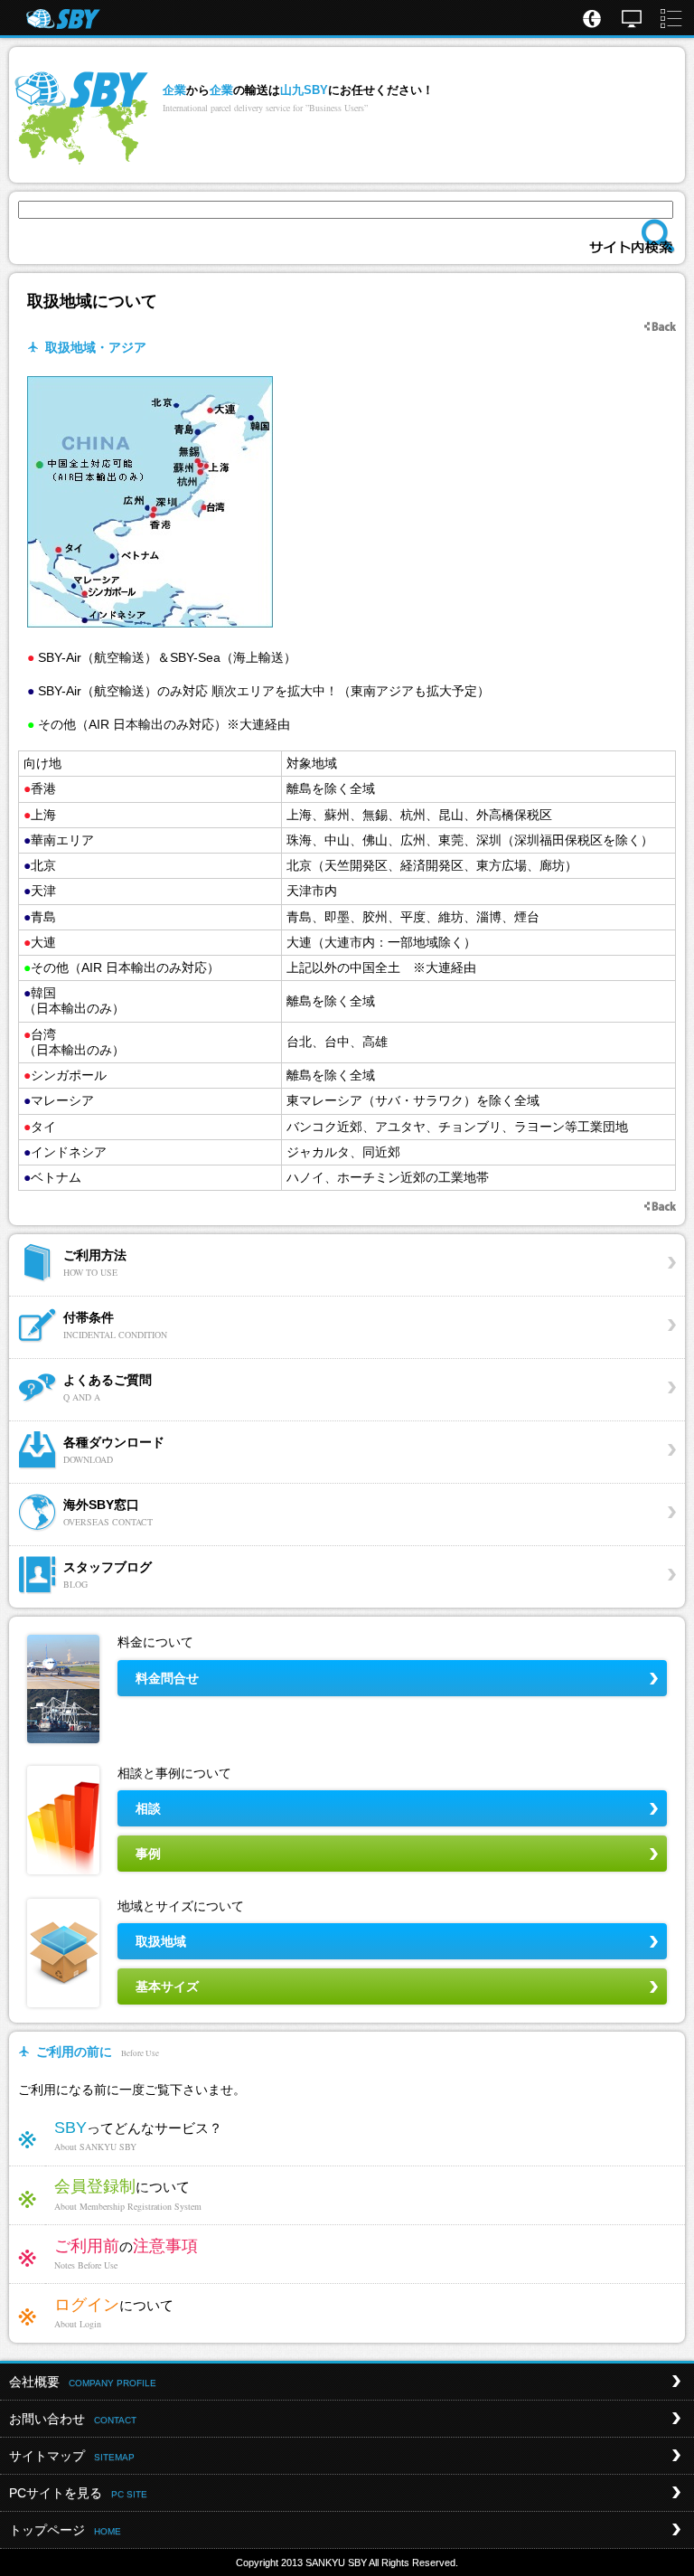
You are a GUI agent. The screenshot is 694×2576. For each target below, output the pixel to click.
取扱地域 (161, 1941)
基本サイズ (167, 1986)
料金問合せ (167, 1678)
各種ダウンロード (114, 1450)
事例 (148, 1854)
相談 (148, 1808)
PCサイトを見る (78, 2493)
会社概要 (83, 2382)
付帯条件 (115, 1325)
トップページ (65, 2530)
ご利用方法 (95, 1263)
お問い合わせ (73, 2419)
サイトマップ (72, 2456)
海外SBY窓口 (108, 1512)
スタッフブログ (108, 1575)
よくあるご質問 (108, 1387)
